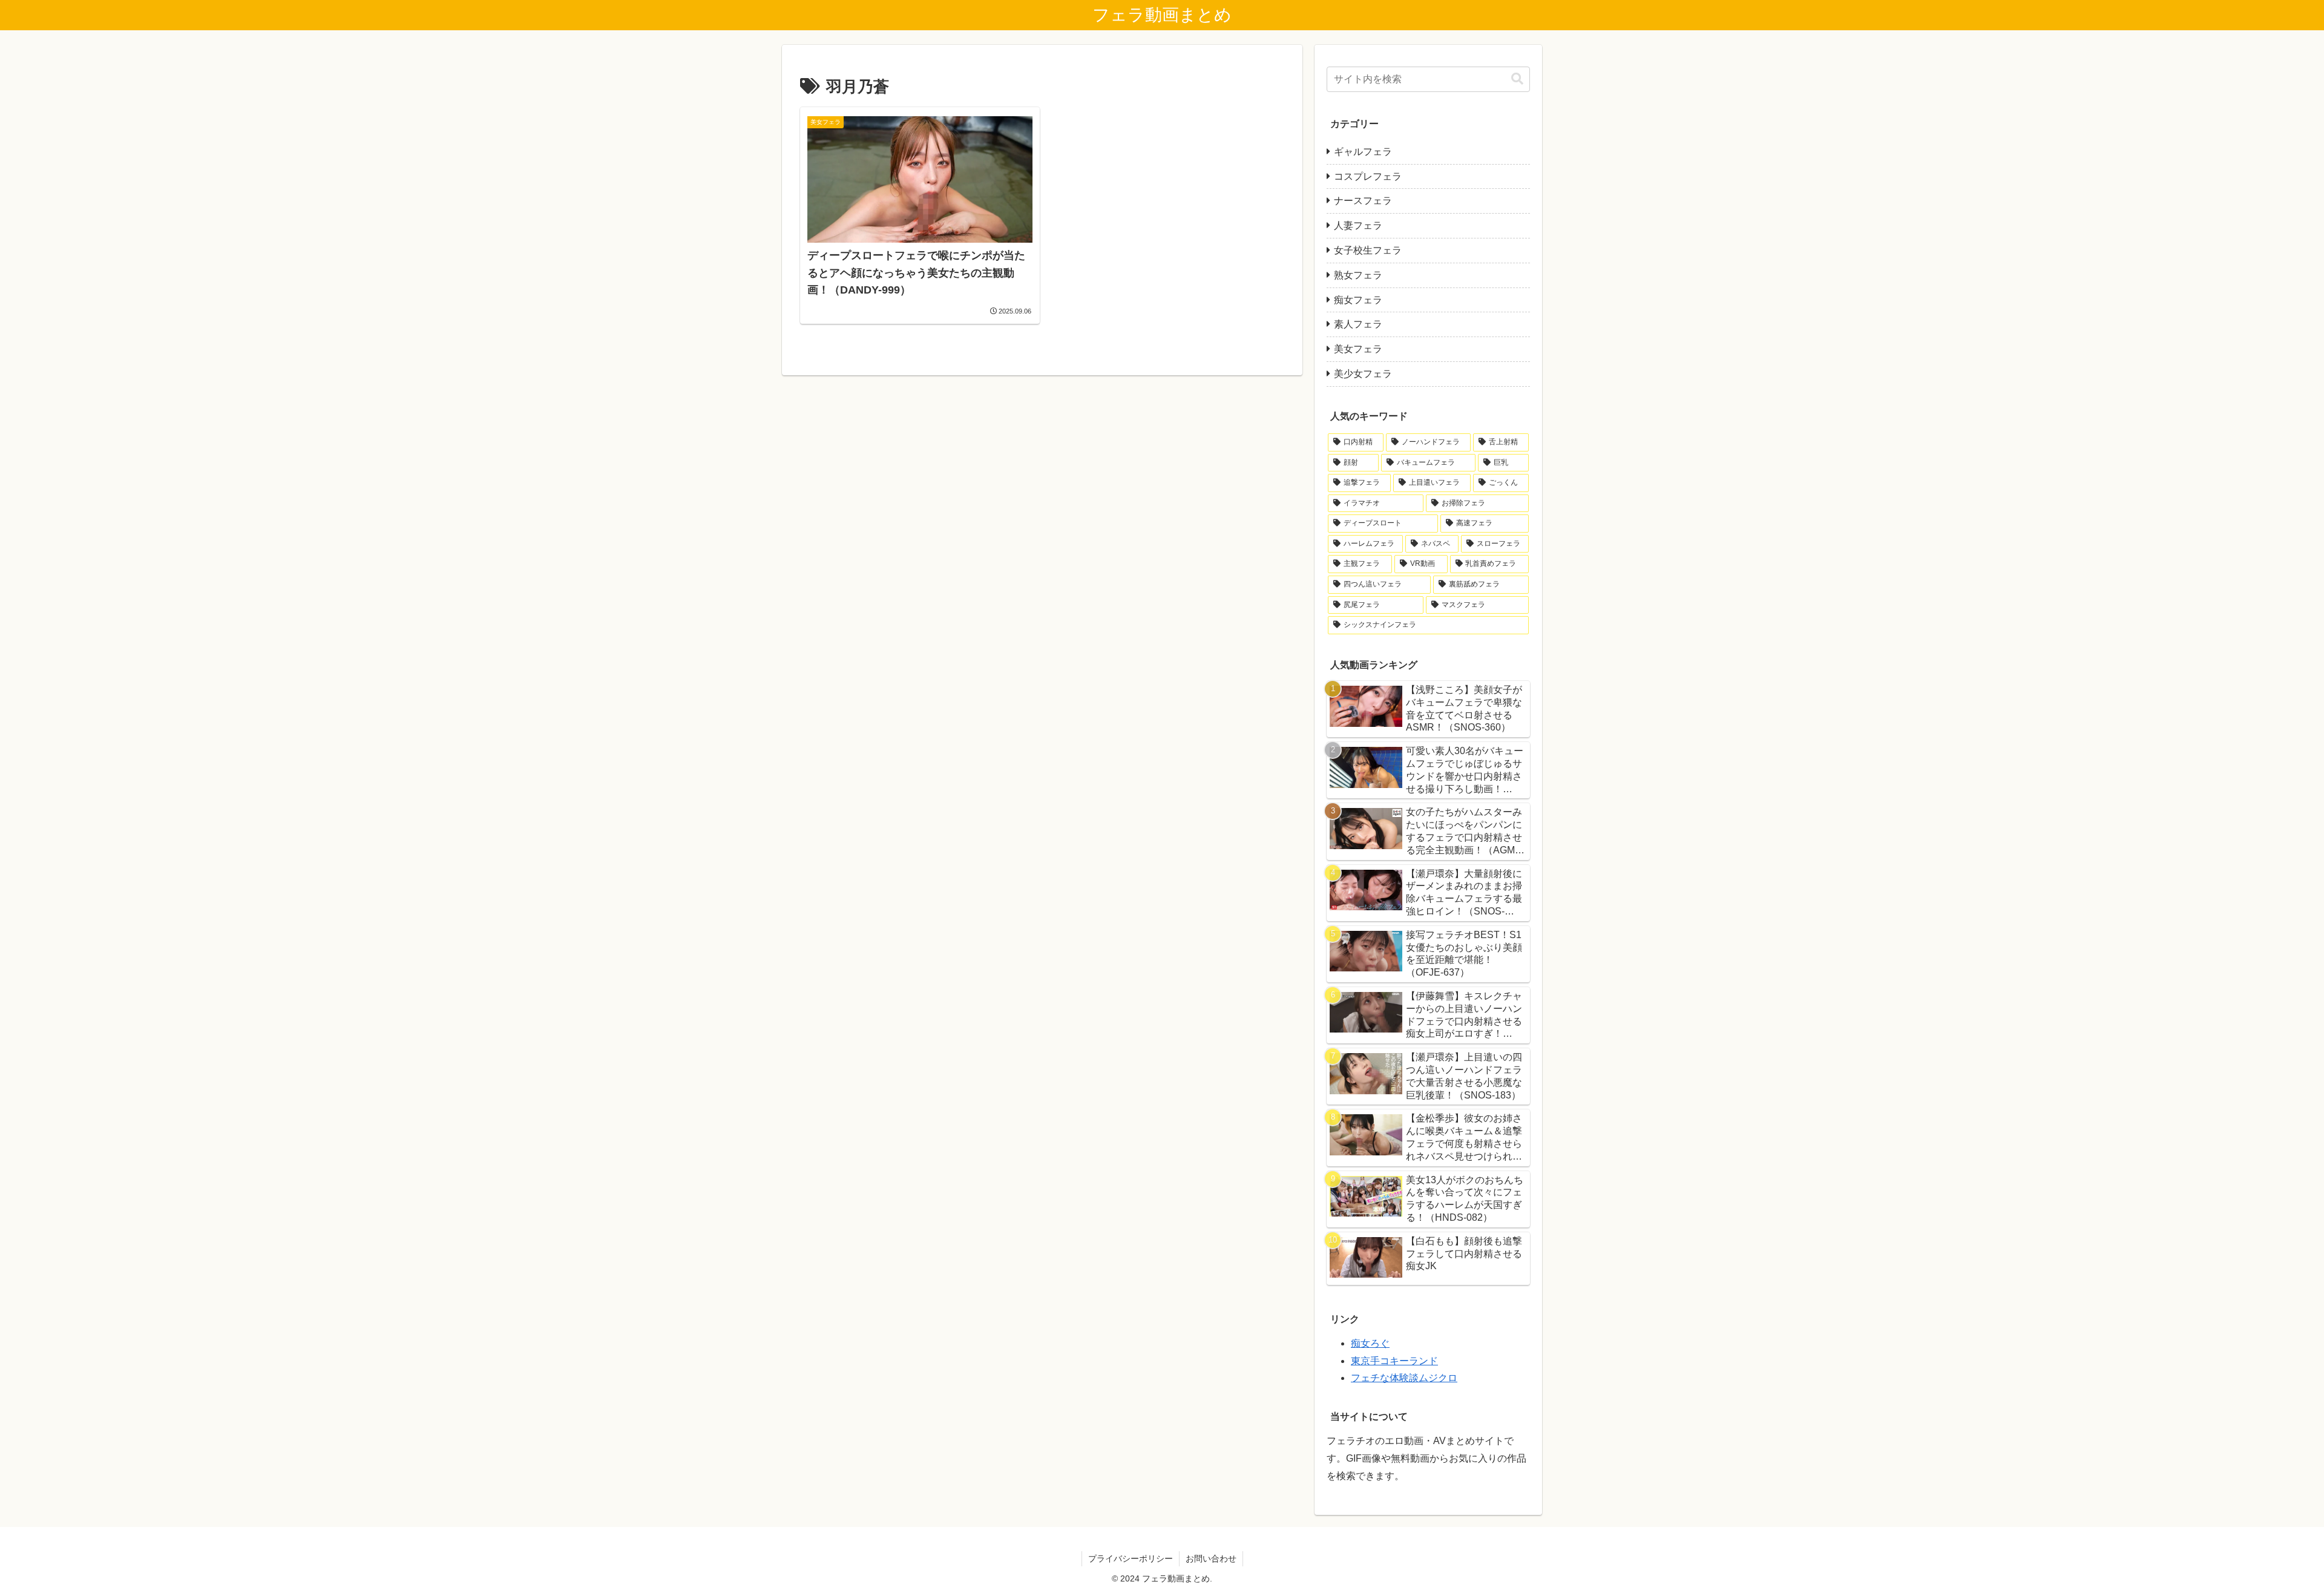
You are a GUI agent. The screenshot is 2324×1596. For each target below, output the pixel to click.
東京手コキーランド (1394, 1361)
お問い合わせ (1211, 1558)
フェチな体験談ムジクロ (1404, 1378)
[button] (1517, 79)
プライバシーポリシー (1131, 1558)
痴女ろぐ (1370, 1343)
